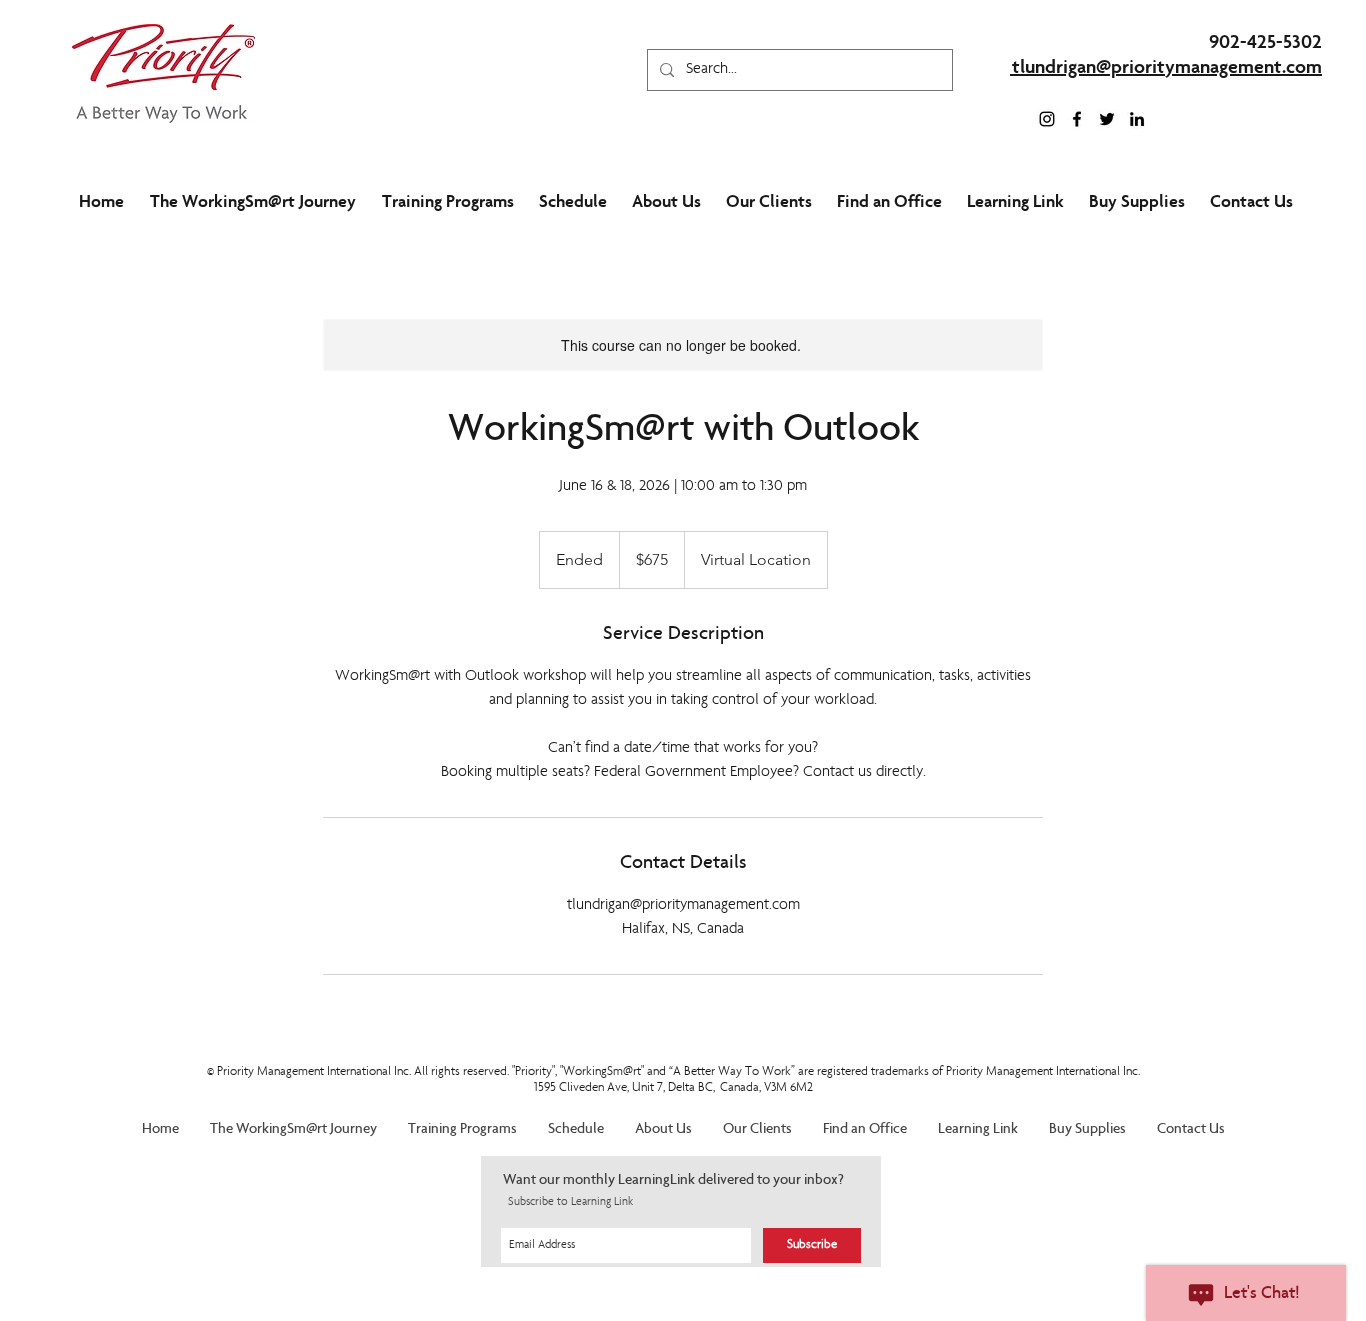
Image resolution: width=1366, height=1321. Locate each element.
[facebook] (1077, 119)
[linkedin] (1137, 119)
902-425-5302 (1265, 44)
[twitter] (1107, 119)
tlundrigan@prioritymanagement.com (1167, 69)
